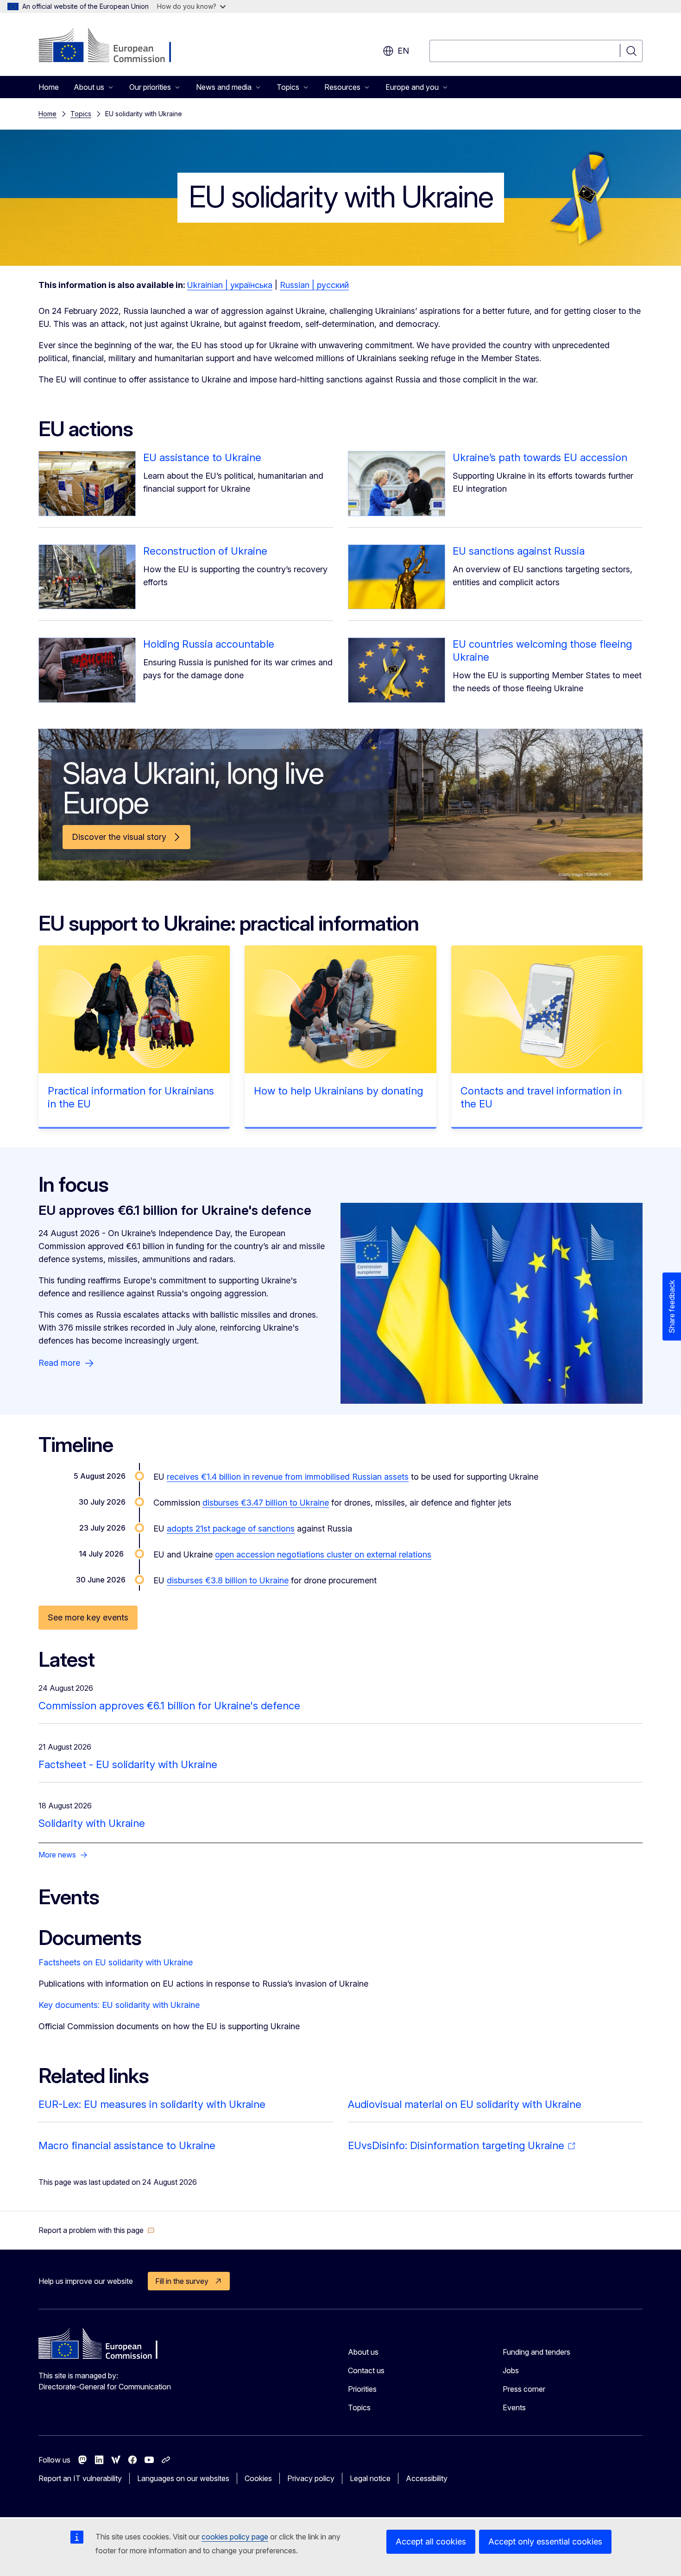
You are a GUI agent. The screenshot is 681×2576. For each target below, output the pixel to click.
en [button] (403, 51)
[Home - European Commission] (113, 46)
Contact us (366, 2370)
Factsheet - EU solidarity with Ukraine (128, 1764)
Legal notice (370, 2478)
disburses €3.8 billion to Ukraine (228, 1580)
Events (514, 2407)
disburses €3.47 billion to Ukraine (266, 1503)
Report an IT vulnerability (80, 2478)
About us (363, 2352)
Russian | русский (314, 285)
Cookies (258, 2478)
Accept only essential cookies (545, 2542)
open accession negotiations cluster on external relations (323, 1554)
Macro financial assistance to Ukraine (127, 2145)
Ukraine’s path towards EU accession (540, 457)
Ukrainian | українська (230, 285)
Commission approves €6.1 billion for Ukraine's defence (169, 1706)
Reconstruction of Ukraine (205, 551)
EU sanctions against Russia (519, 551)
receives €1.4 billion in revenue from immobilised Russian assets (288, 1477)
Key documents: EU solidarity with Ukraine (119, 2005)
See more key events (88, 1617)
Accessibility (427, 2478)
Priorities (362, 2389)
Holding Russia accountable (209, 644)
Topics (81, 114)
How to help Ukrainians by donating (338, 1091)
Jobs (511, 2370)
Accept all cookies (431, 2542)
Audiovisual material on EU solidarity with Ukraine (465, 2104)
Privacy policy (311, 2478)
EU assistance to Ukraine (202, 457)
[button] (97, 2230)
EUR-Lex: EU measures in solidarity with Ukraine (152, 2104)
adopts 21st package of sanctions (231, 1529)
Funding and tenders (536, 2352)
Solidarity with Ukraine (92, 1823)
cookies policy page (235, 2537)
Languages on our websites (183, 2478)
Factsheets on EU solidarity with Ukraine (116, 1962)
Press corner (524, 2389)
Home (49, 87)
